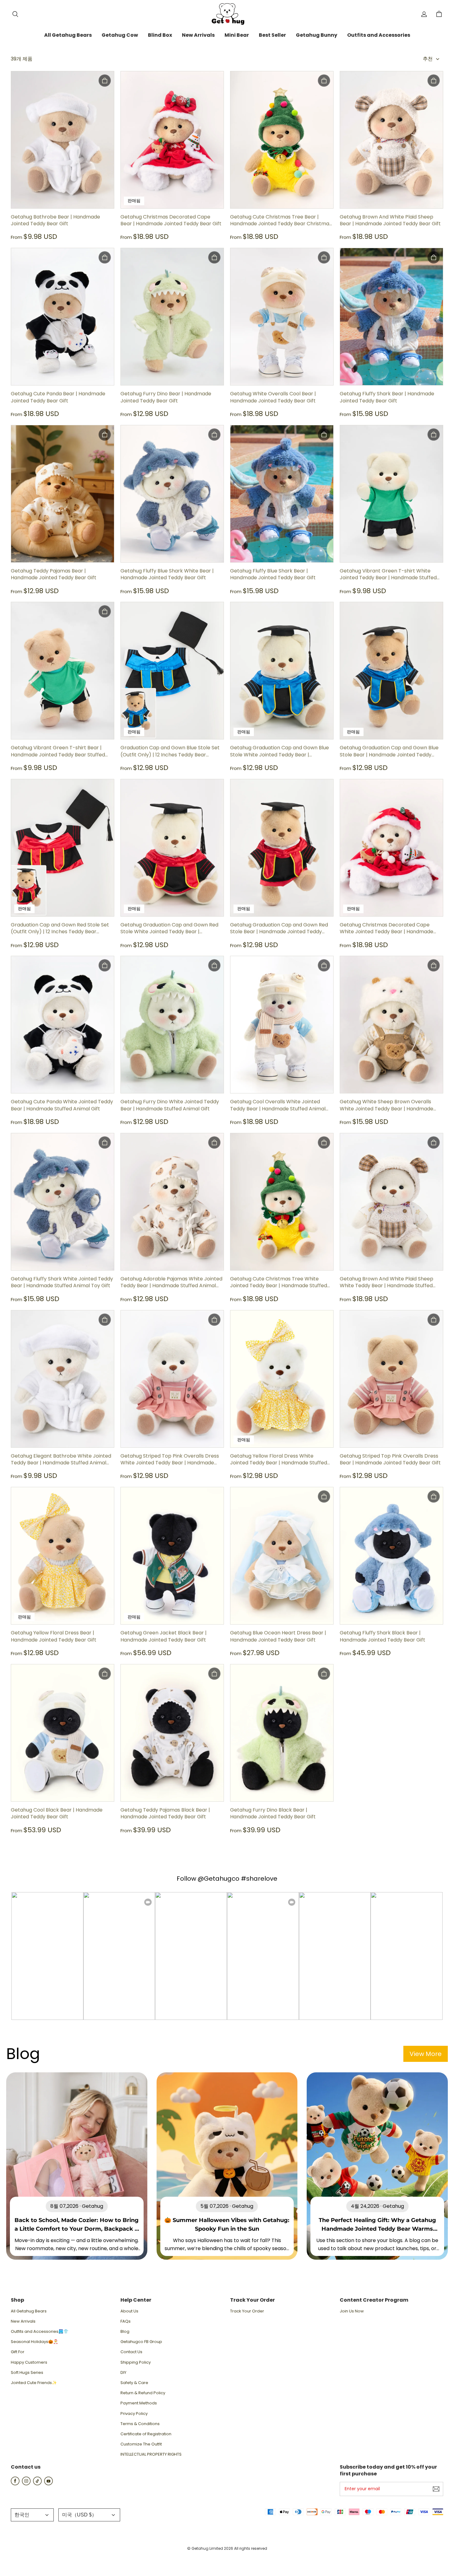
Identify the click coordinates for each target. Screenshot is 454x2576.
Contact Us (131, 2352)
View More (426, 2054)
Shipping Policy (136, 2362)
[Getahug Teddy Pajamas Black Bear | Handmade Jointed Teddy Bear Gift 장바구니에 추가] (214, 1674)
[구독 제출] (436, 2489)
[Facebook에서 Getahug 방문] (15, 2484)
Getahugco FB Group (141, 2342)
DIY (123, 2373)
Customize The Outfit (141, 2444)
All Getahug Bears (29, 2311)
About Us (129, 2311)
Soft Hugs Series (27, 2373)
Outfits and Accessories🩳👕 (40, 2332)
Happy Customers (29, 2362)
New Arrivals (23, 2321)
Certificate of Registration (146, 2434)
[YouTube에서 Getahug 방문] (48, 2484)
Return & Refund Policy (143, 2393)
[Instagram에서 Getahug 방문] (26, 2484)
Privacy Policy (134, 2414)
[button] (15, 14)
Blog (125, 2332)
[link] (68, 35)
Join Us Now (352, 2311)
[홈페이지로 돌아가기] (227, 14)
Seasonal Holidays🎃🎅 (34, 2342)
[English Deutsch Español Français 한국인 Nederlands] (32, 2515)
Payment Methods (139, 2403)
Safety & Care (134, 2383)
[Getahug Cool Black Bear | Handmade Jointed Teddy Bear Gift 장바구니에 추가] (105, 1674)
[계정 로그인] (424, 14)
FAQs (126, 2321)
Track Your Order (247, 2311)
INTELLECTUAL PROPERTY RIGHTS (151, 2454)
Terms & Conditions (140, 2424)
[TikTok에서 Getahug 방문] (37, 2484)
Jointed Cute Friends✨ (34, 2383)
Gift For (18, 2352)
